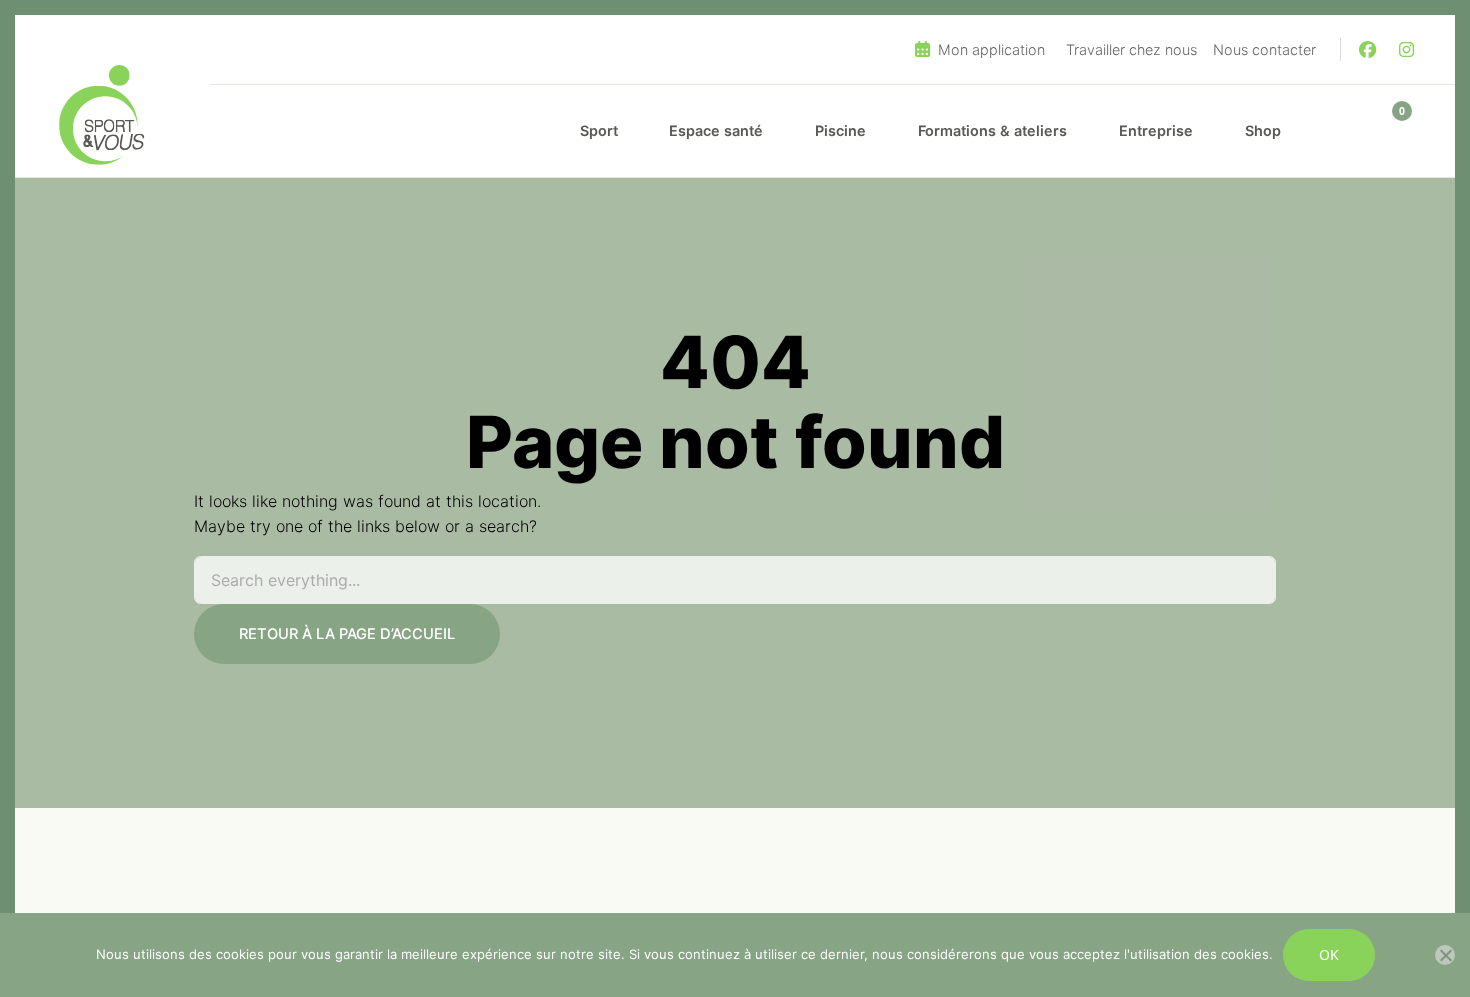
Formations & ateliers (992, 130)
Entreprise (1156, 130)
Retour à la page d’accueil (347, 634)
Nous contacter (1264, 49)
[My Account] (1343, 131)
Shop (1263, 130)
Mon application (989, 49)
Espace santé (716, 130)
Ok (1329, 954)
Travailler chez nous (1131, 49)
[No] (1445, 955)
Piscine (840, 130)
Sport (599, 130)
